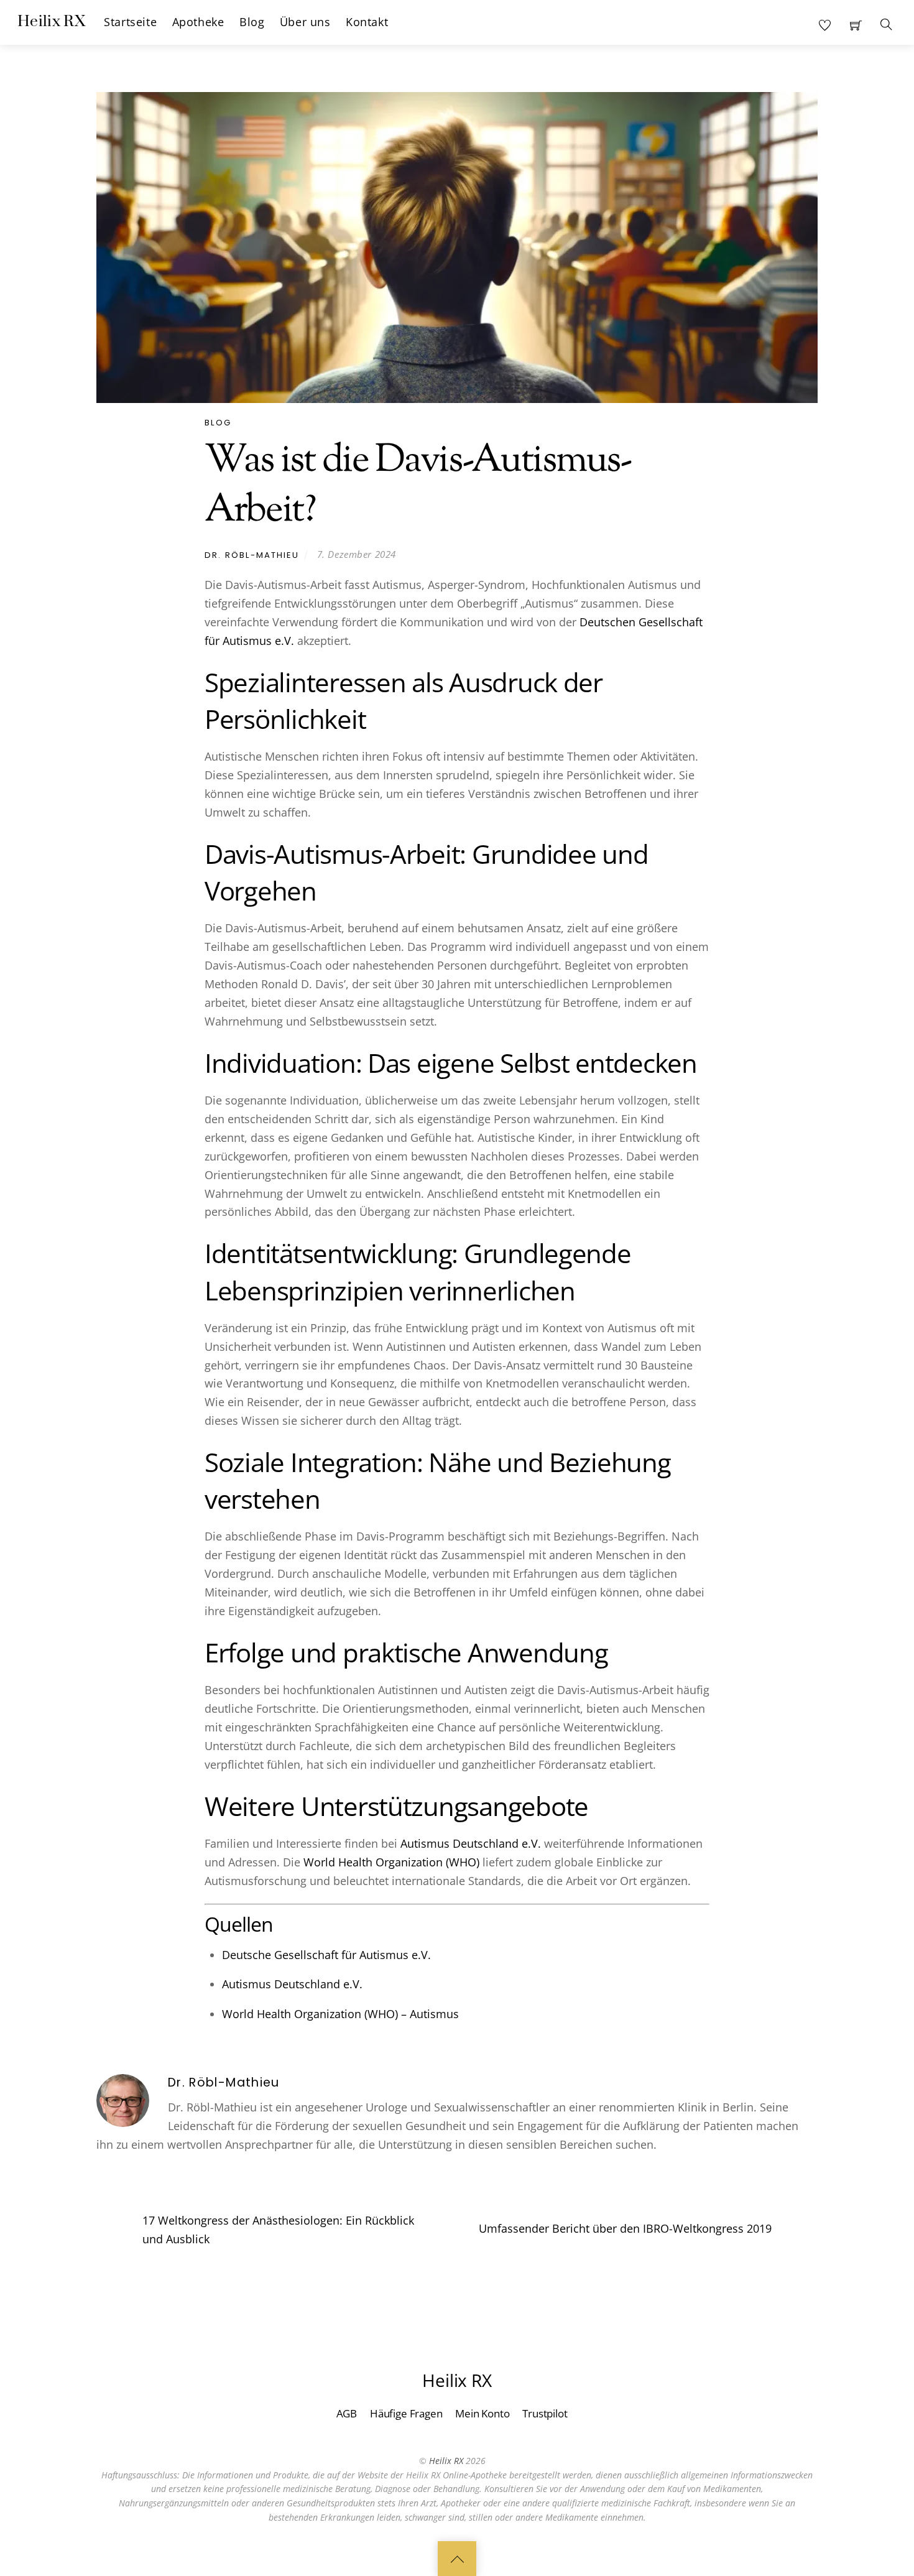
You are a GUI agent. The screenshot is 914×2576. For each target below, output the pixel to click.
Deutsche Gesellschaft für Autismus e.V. (326, 1955)
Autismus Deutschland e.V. (471, 1843)
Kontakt (367, 22)
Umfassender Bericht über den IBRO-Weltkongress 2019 (625, 2228)
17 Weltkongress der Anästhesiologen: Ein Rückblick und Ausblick (278, 2230)
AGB (347, 2413)
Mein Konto (482, 2413)
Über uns (305, 22)
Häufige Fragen (406, 2413)
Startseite (130, 22)
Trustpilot (545, 2413)
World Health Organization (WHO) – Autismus (340, 2014)
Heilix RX (446, 2461)
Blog (252, 22)
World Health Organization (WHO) (391, 1862)
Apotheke (198, 22)
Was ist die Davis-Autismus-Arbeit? (418, 486)
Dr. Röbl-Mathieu (252, 554)
